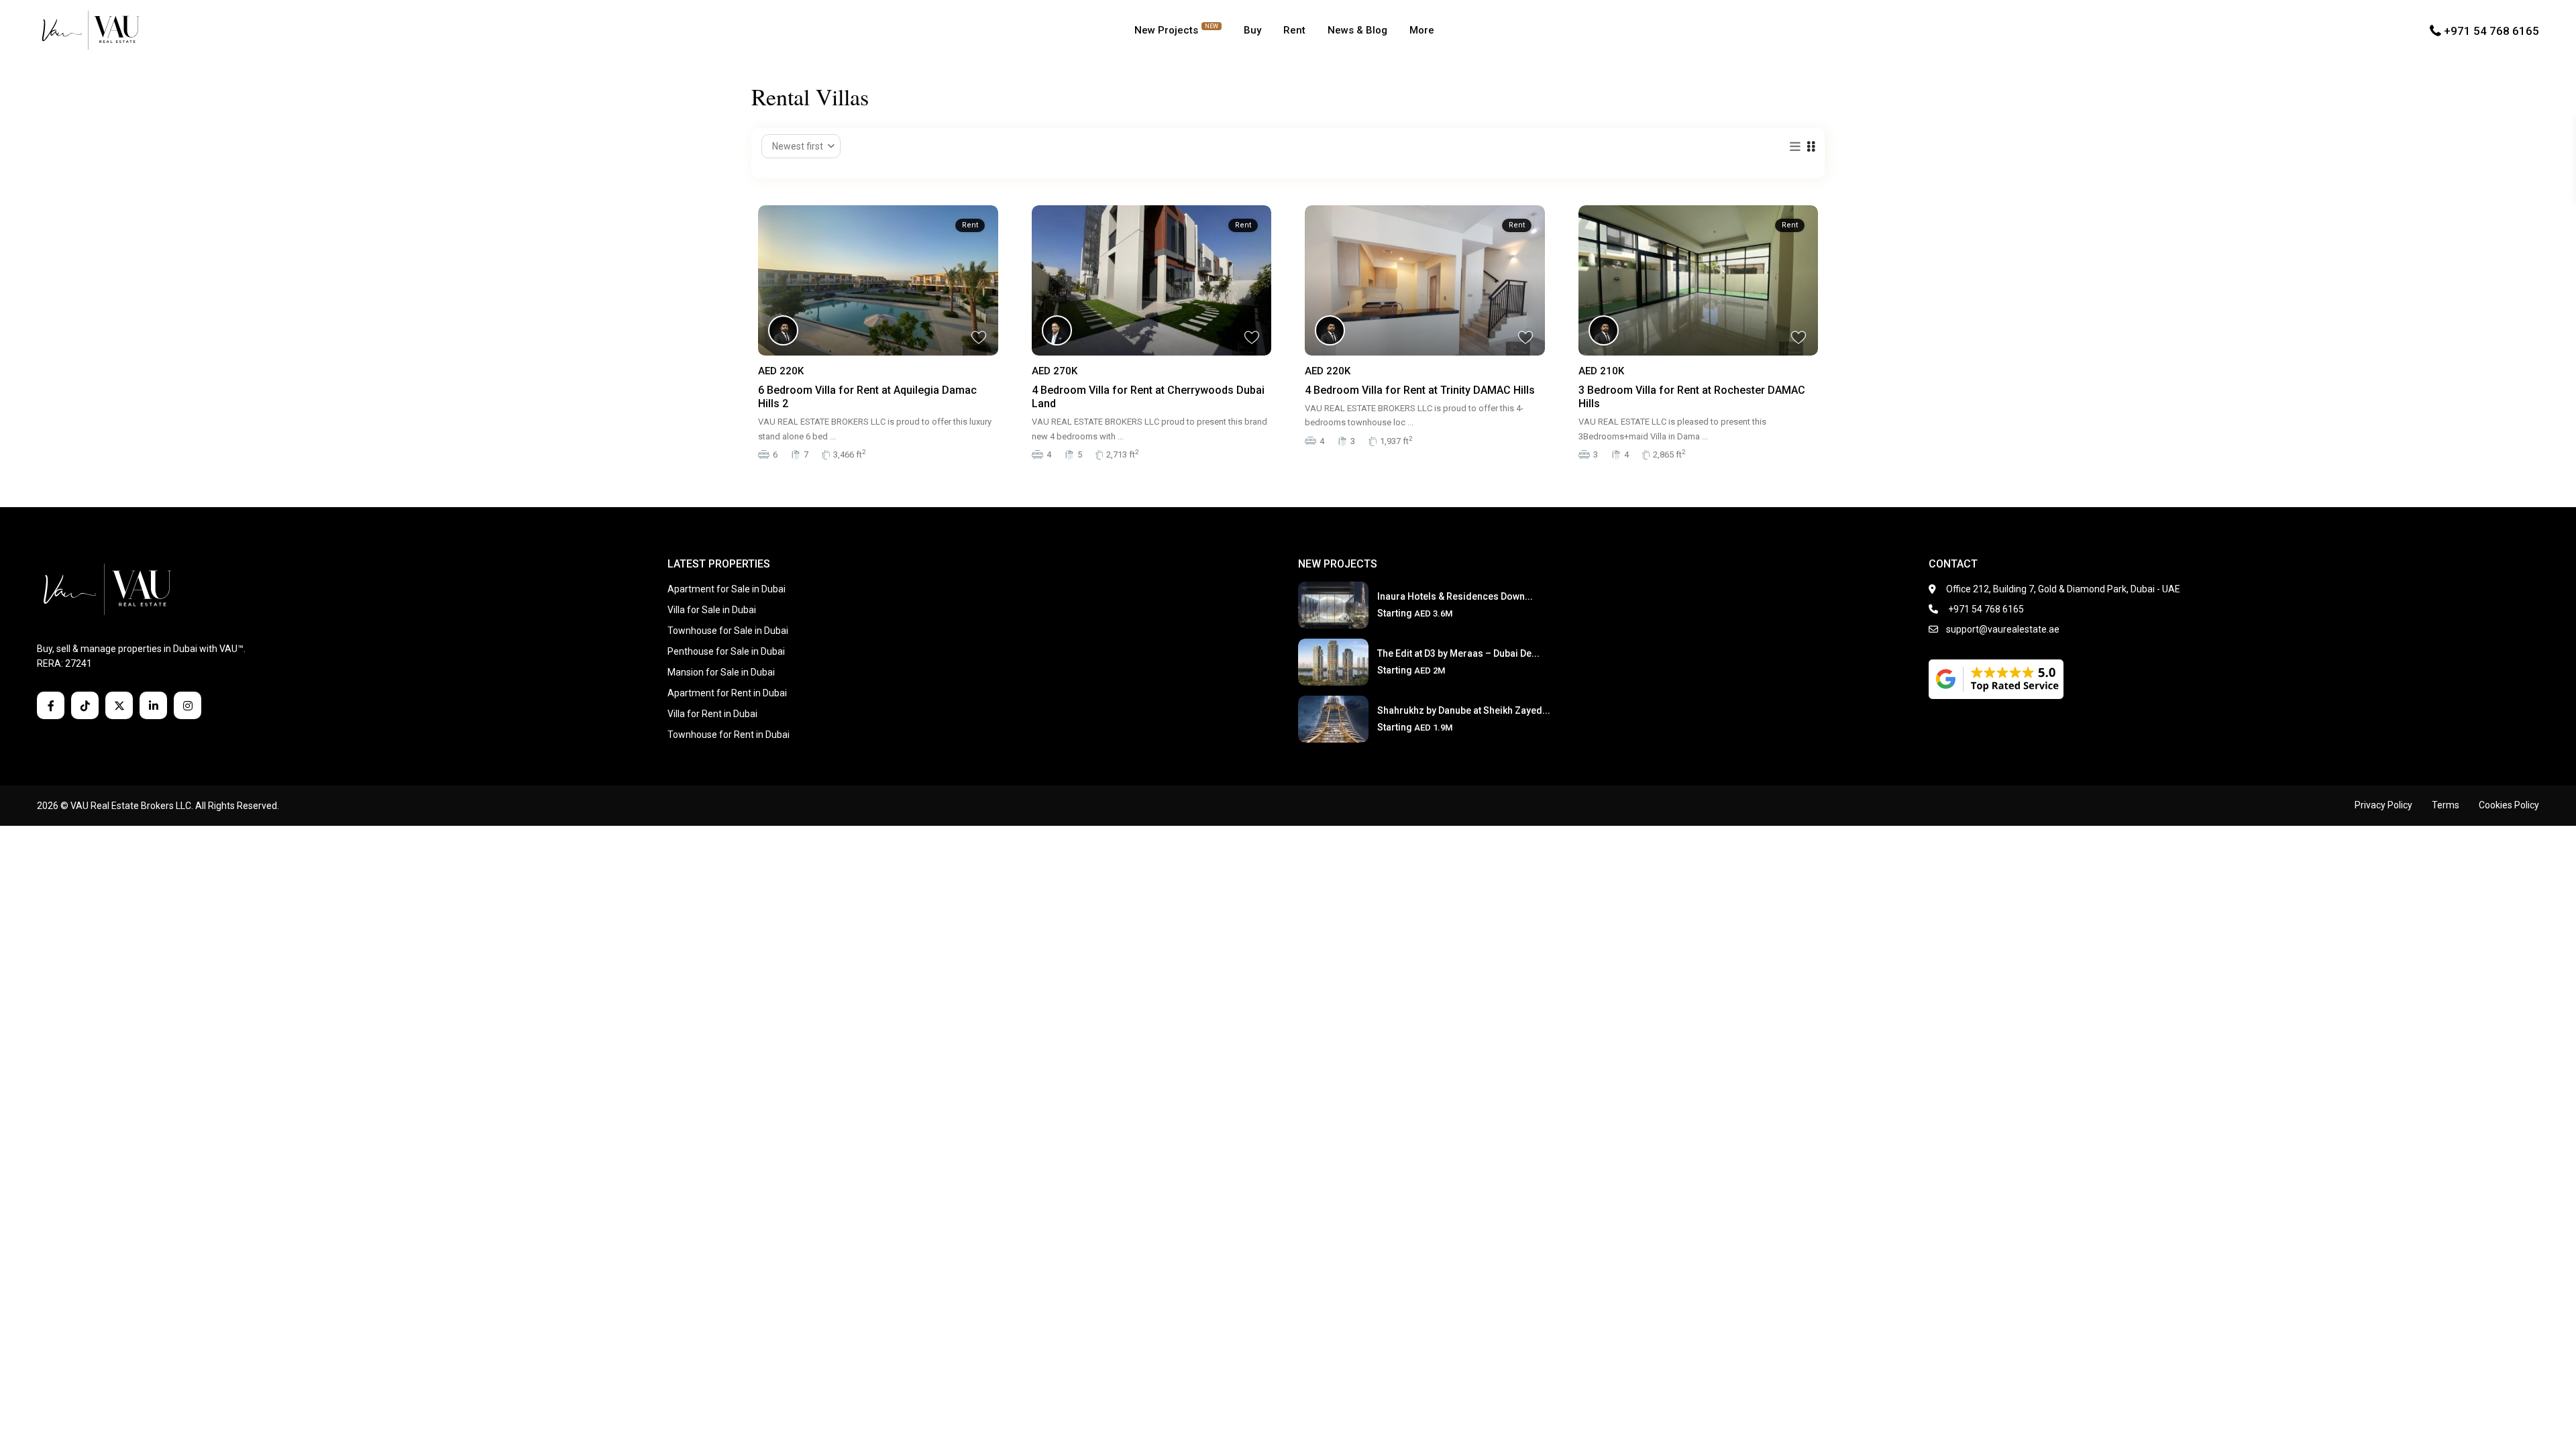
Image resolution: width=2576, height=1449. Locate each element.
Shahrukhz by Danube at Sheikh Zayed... (1464, 710)
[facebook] (51, 705)
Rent (1294, 30)
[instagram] (187, 705)
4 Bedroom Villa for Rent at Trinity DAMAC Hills (1420, 390)
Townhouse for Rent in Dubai (729, 735)
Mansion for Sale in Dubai (721, 672)
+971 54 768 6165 (2491, 30)
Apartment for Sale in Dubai (727, 589)
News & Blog (1357, 30)
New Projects (1176, 30)
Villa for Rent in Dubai (712, 714)
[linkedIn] (153, 705)
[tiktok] (85, 705)
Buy (1252, 30)
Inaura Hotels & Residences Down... (1455, 596)
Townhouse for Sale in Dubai (728, 631)
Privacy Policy (2383, 805)
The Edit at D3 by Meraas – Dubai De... (1458, 653)
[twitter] (119, 705)
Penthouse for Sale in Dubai (726, 651)
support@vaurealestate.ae (2003, 629)
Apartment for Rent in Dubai (727, 693)
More (1422, 30)
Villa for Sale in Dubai (712, 610)
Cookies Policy (2509, 805)
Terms (2446, 805)
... (833, 436)
